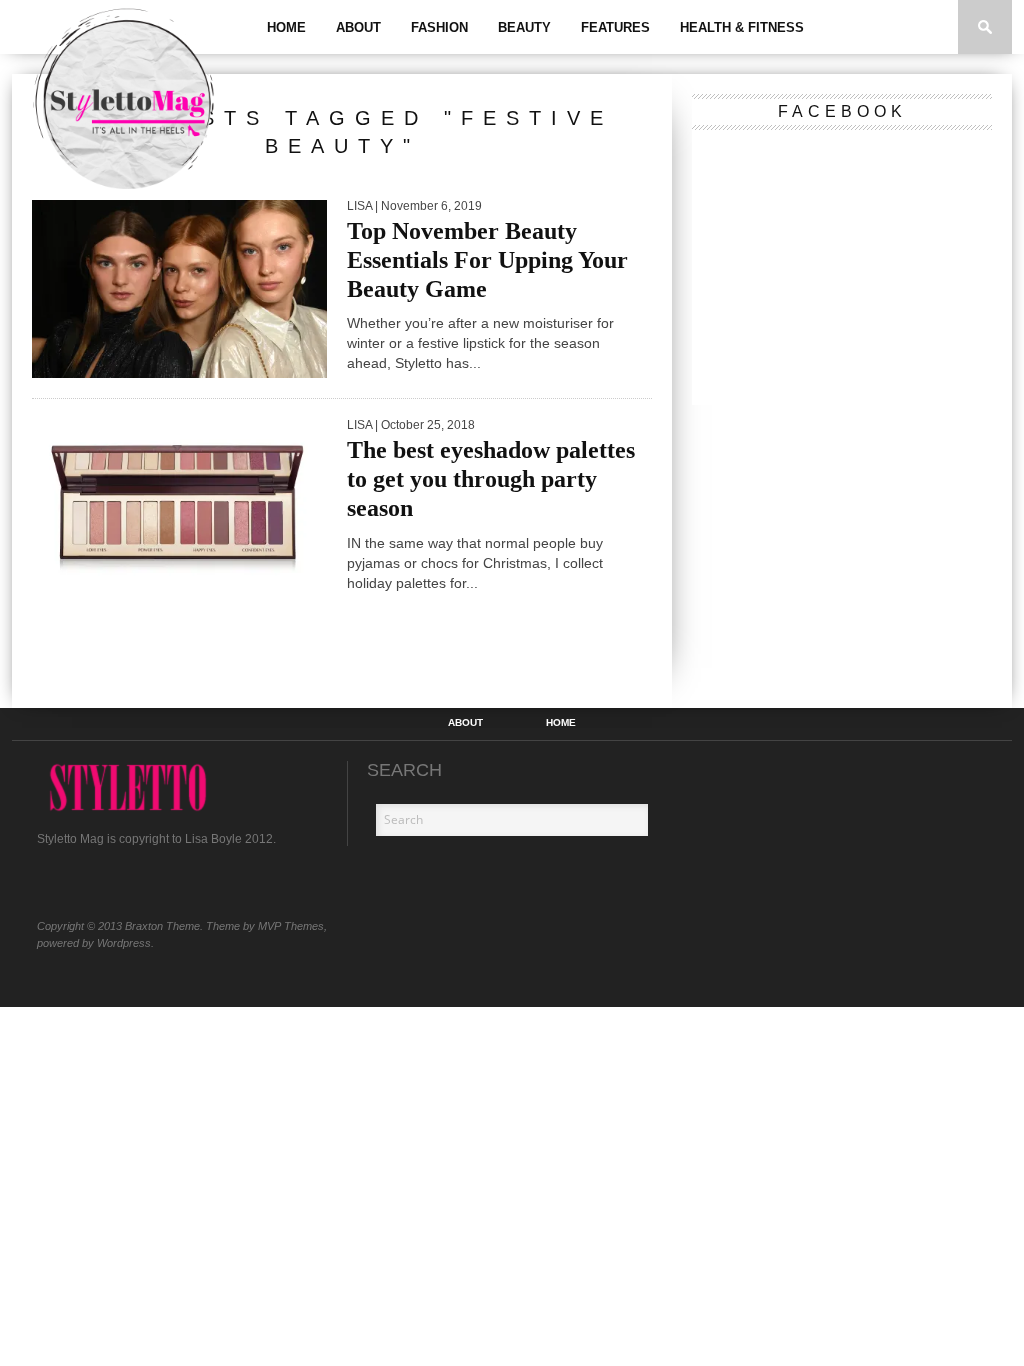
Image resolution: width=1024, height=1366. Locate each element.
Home (286, 27)
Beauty (524, 27)
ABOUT (358, 27)
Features (615, 27)
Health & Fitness (742, 27)
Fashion (439, 27)
